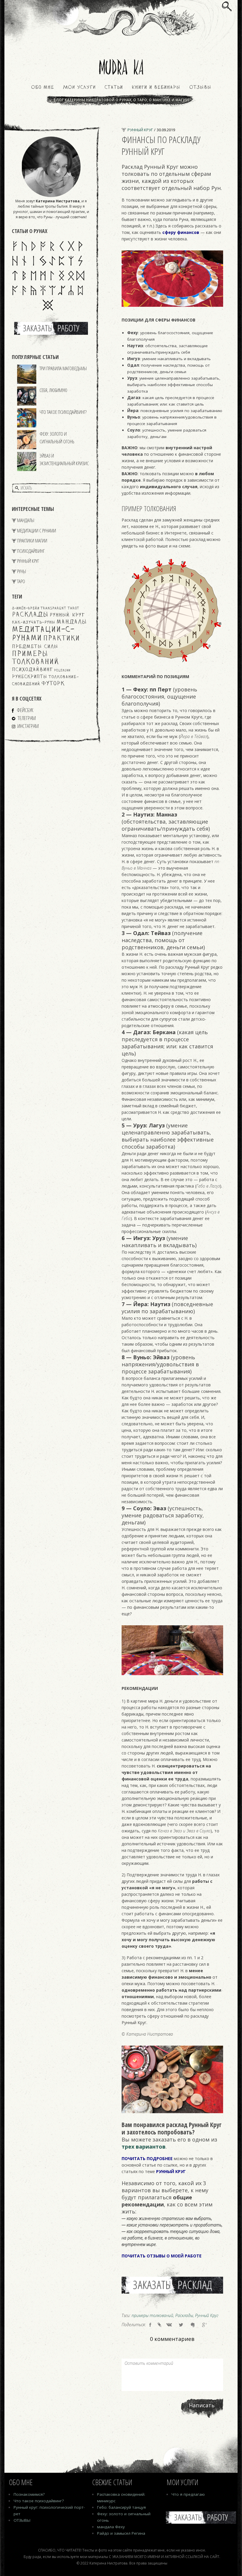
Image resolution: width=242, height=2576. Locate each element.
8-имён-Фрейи (26, 608)
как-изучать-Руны (33, 623)
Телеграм (27, 718)
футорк (53, 684)
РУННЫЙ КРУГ (171, 2171)
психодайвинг (32, 670)
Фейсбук (25, 710)
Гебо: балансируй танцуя (121, 2507)
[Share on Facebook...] (150, 2325)
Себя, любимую (53, 390)
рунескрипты (30, 677)
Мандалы (26, 520)
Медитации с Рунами (37, 531)
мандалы (72, 622)
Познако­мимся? (29, 2494)
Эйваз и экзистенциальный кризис (64, 459)
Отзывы (200, 88)
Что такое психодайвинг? (63, 412)
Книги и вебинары (156, 88)
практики (61, 639)
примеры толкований (35, 658)
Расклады (30, 615)
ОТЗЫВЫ (22, 2520)
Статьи (114, 88)
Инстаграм (28, 726)
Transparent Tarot (60, 608)
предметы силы (35, 647)
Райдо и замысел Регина (121, 2533)
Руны (22, 571)
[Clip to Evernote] (193, 2325)
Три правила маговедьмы (63, 368)
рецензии (62, 671)
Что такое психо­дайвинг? (39, 2501)
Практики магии (32, 541)
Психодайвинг (31, 551)
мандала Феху (111, 2527)
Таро (21, 581)
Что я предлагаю (188, 2494)
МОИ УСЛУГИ (79, 88)
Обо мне (42, 88)
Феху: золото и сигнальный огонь (57, 438)
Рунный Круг (28, 561)
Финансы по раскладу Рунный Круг (161, 145)
